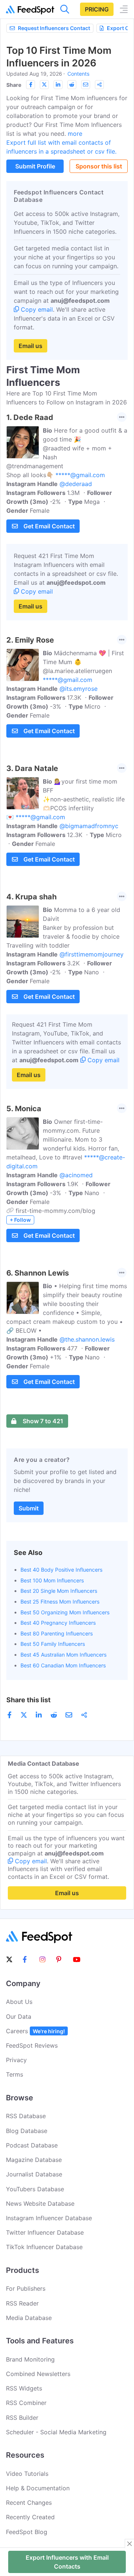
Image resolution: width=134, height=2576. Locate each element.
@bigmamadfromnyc (89, 826)
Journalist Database (34, 2174)
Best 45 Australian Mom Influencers (63, 1655)
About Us (19, 2002)
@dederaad (76, 484)
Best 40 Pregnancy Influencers (58, 1623)
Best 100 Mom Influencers (52, 1580)
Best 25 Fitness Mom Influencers (60, 1602)
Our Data (19, 2017)
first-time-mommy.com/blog (55, 1211)
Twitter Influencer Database (45, 2232)
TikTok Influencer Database (44, 2247)
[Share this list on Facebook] (31, 85)
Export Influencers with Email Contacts (67, 2562)
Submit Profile (35, 166)
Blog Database (27, 2131)
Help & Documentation (38, 2488)
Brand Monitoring (30, 2359)
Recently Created (30, 2517)
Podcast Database (32, 2145)
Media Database (29, 2318)
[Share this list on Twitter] (44, 85)
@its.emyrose (79, 689)
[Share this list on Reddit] (72, 85)
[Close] (130, 2544)
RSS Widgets (24, 2388)
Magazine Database (34, 2160)
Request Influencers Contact (54, 28)
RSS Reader (22, 2303)
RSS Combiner (26, 2403)
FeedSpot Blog (27, 2532)
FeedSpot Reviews (32, 2045)
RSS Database (26, 2116)
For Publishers (26, 2288)
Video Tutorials (27, 2474)
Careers (35, 2031)
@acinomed (76, 1175)
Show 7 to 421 (43, 1421)
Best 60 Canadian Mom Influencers (63, 1665)
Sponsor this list (99, 166)
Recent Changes (29, 2503)
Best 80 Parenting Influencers (57, 1633)
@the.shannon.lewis (87, 1339)
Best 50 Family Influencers (53, 1644)
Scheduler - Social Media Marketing (56, 2432)
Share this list (28, 1700)
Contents (78, 74)
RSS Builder (22, 2418)
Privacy (16, 2060)
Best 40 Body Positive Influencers (61, 1570)
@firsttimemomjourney (92, 954)
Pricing (97, 9)
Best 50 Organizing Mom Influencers (65, 1612)
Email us (31, 346)
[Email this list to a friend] (86, 85)
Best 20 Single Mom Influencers (59, 1591)
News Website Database (40, 2203)
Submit (29, 1508)
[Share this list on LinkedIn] (58, 85)
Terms (15, 2074)
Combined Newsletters (38, 2374)
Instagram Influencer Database (49, 2218)
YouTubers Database (35, 2189)
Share (14, 85)
